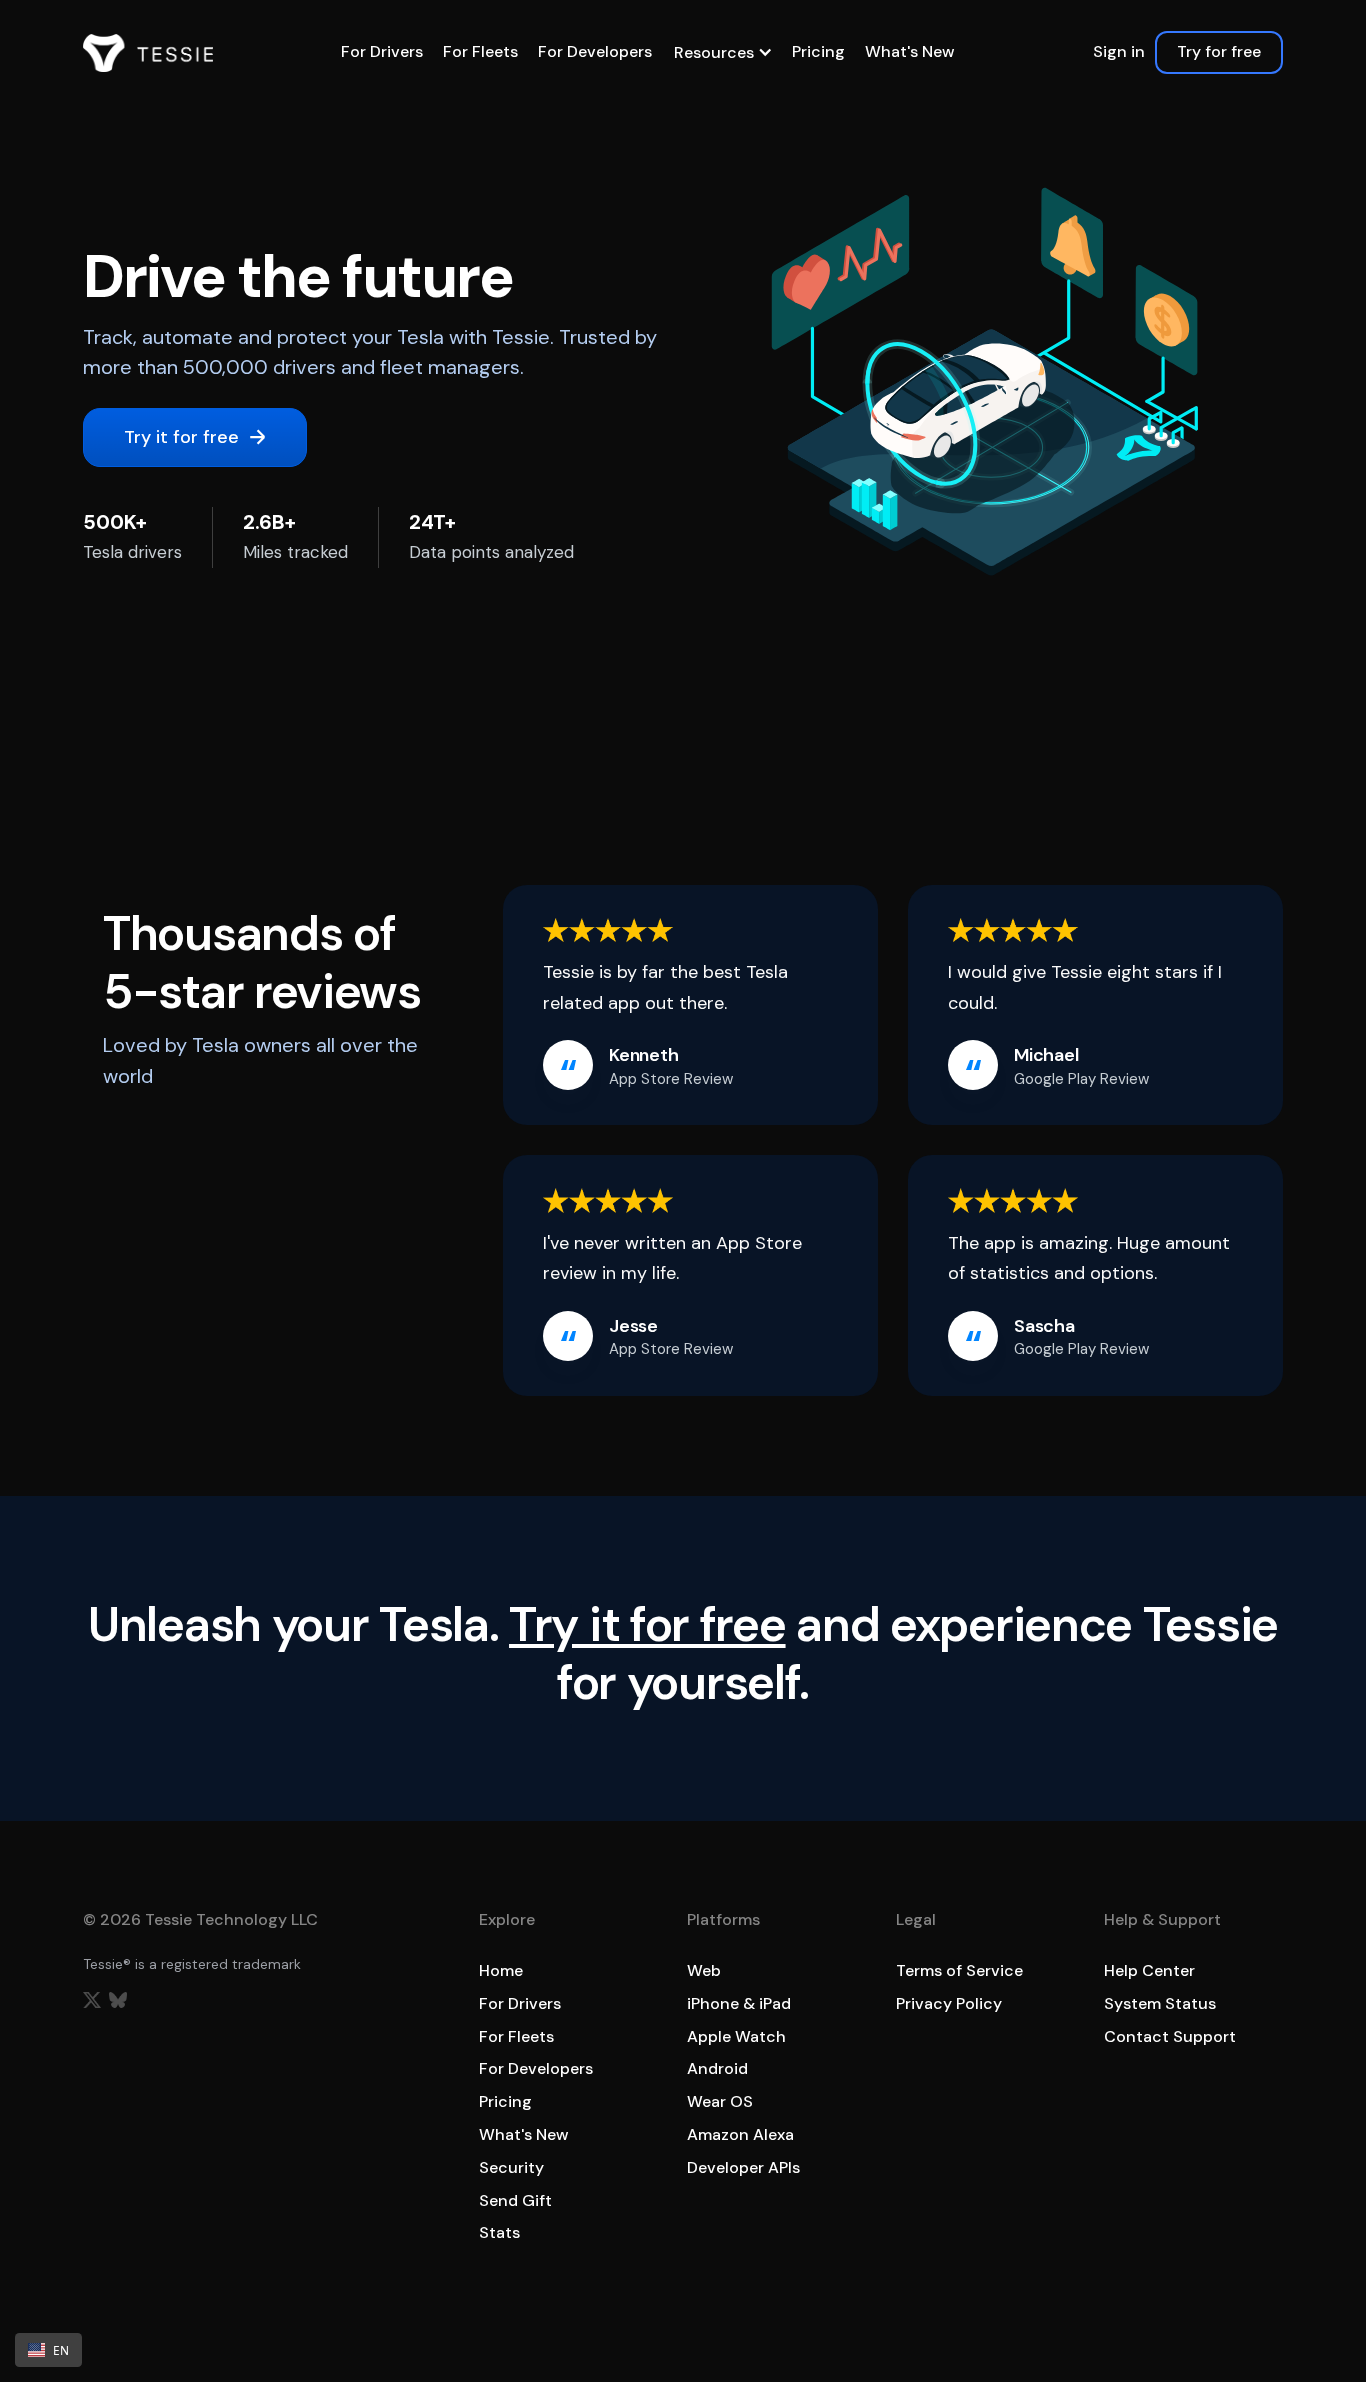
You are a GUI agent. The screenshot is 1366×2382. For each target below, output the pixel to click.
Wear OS (720, 2101)
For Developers (595, 51)
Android (717, 2068)
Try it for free (647, 1624)
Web (704, 1970)
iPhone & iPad (739, 2003)
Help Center (1149, 1970)
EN (61, 2350)
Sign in (1119, 51)
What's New (910, 51)
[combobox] (48, 2350)
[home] (148, 53)
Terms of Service (959, 1970)
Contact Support (1170, 2036)
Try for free (1219, 51)
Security (511, 2167)
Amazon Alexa (740, 2134)
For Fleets (480, 51)
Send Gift (515, 2200)
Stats (499, 2232)
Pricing (818, 51)
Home (501, 1970)
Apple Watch (736, 2036)
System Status (1160, 2003)
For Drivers (382, 51)
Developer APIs (743, 2167)
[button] (722, 52)
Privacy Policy (949, 2003)
